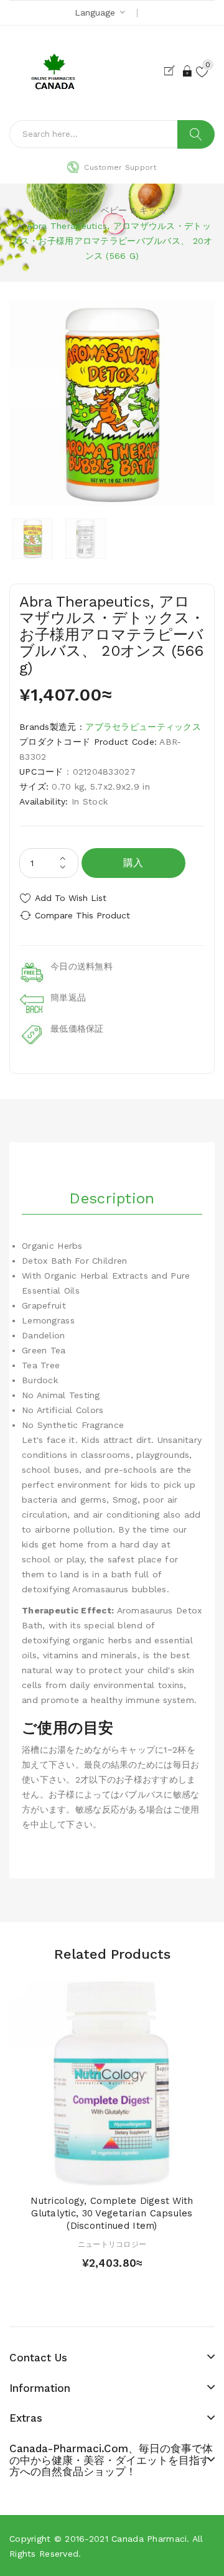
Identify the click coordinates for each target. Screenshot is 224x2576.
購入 (133, 863)
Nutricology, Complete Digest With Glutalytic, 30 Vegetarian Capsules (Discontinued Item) (112, 2213)
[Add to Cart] (90, 2173)
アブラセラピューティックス (143, 727)
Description (112, 1198)
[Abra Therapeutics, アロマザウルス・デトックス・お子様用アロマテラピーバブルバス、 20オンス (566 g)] (33, 539)
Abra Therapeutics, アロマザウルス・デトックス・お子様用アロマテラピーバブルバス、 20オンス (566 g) (112, 241)
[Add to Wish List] (112, 2173)
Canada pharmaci (149, 2539)
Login (188, 71)
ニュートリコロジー (112, 2244)
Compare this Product (82, 915)
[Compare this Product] (134, 2173)
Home (71, 210)
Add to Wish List (71, 898)
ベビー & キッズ (134, 210)
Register (172, 71)
